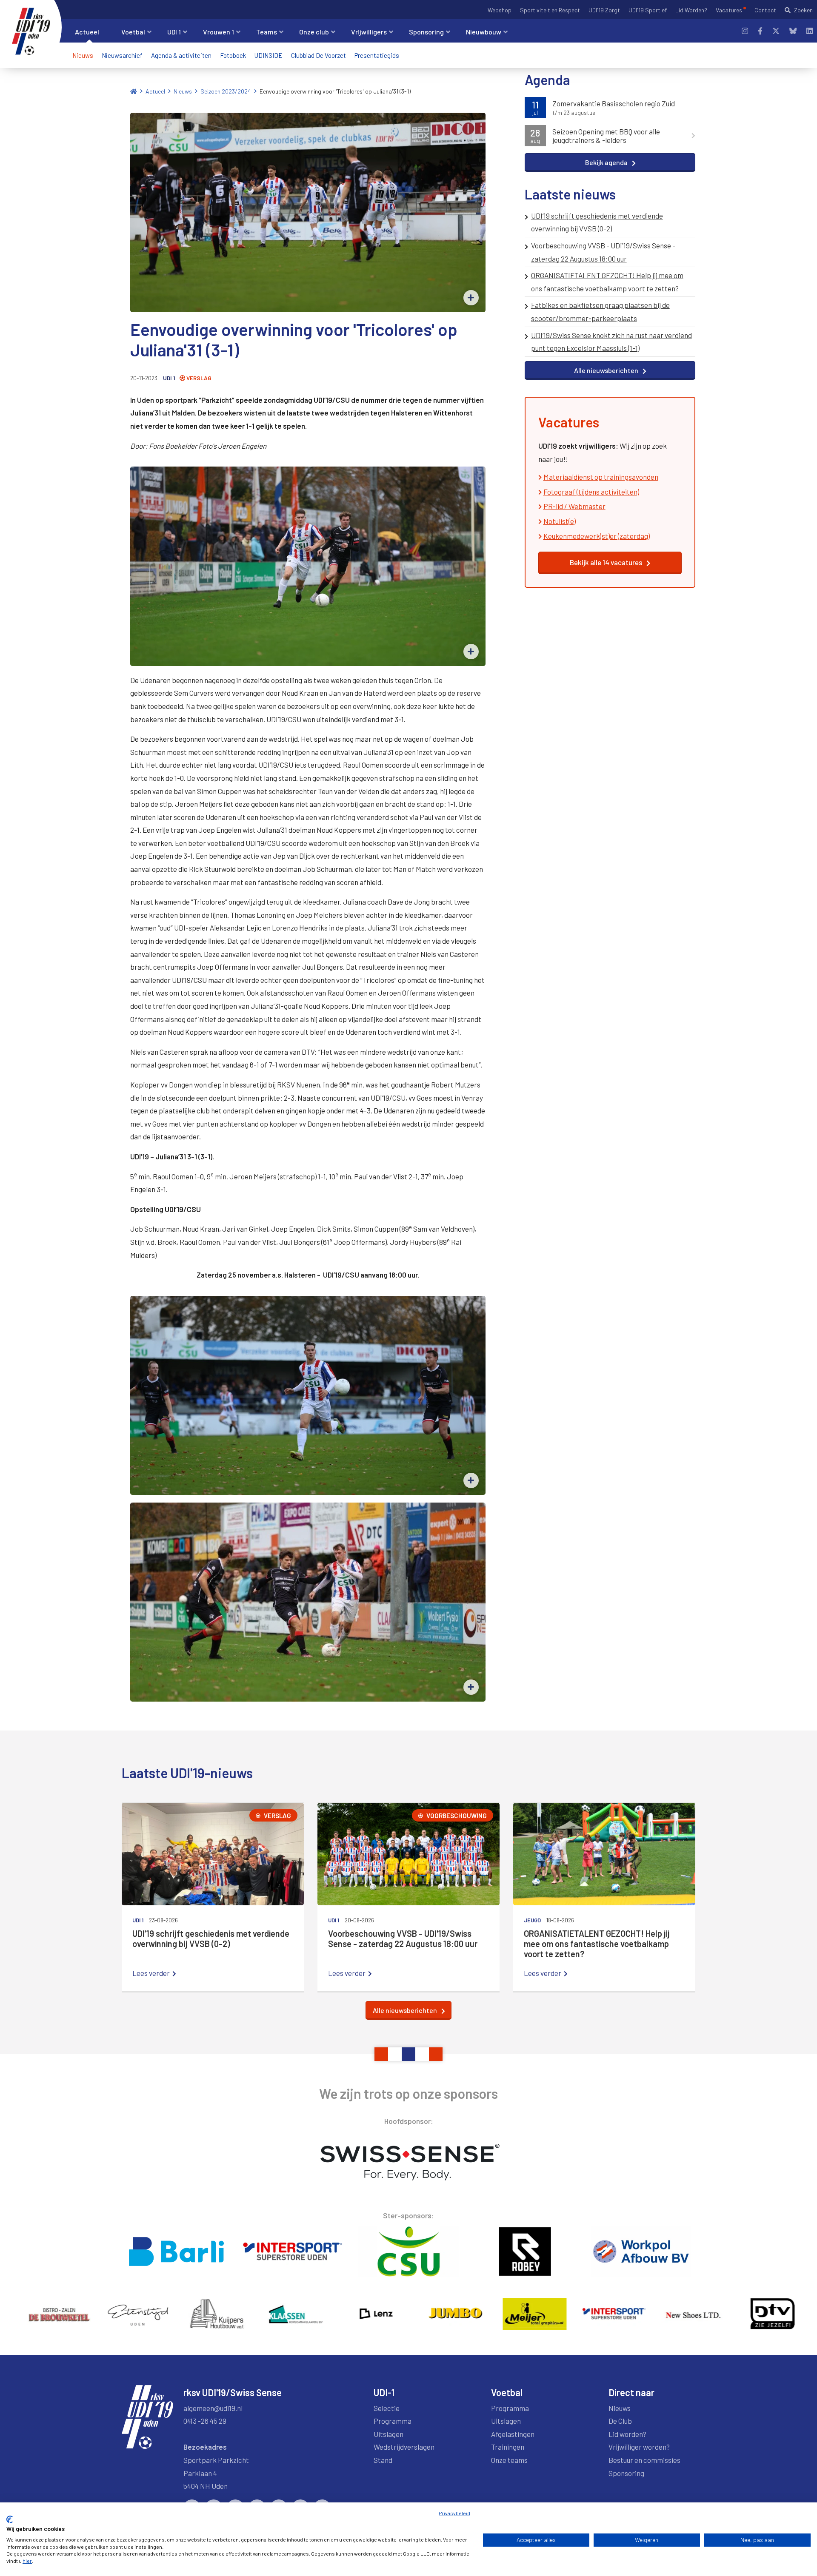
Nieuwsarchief (122, 55)
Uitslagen (389, 2434)
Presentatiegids (377, 55)
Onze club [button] (314, 32)
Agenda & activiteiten (181, 55)
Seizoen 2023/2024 (226, 91)
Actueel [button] (87, 32)
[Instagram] (745, 31)
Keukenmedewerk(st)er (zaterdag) (597, 536)
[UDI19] (31, 31)
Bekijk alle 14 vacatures (606, 562)
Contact (765, 10)
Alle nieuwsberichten (606, 370)
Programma (393, 2421)
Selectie (387, 2408)
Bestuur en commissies (644, 2460)
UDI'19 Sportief (648, 10)
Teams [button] (267, 32)
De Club (620, 2421)
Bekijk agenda (606, 162)
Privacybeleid (454, 2513)
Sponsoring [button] (426, 32)
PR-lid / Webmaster (574, 506)
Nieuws (83, 55)
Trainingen (508, 2447)
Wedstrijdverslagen (404, 2447)
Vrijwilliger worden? (639, 2447)
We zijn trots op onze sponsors (408, 2093)
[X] (776, 31)
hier (27, 2561)
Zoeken (803, 10)
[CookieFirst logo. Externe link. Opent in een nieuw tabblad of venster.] (10, 2519)
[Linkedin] (810, 31)
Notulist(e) (560, 521)
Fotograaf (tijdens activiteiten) (591, 492)
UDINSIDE (269, 55)
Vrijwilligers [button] (369, 32)
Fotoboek (233, 55)
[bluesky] (793, 31)
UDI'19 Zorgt (604, 10)
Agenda (547, 80)
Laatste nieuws (570, 194)
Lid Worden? (691, 10)
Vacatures (729, 10)
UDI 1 (169, 378)
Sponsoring (626, 2473)
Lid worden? (627, 2434)
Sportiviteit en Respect (550, 10)
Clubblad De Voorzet (319, 55)
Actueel (155, 91)
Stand (383, 2460)
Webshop (500, 10)
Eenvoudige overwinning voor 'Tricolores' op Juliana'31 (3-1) (335, 91)
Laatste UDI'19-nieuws (187, 1773)
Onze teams (509, 2460)
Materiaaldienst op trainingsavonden (601, 477)
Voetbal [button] (133, 32)
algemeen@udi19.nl (213, 2408)
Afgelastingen (513, 2434)
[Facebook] (760, 31)
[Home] (134, 91)
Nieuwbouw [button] (484, 32)
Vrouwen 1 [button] (219, 32)
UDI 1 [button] (174, 32)
